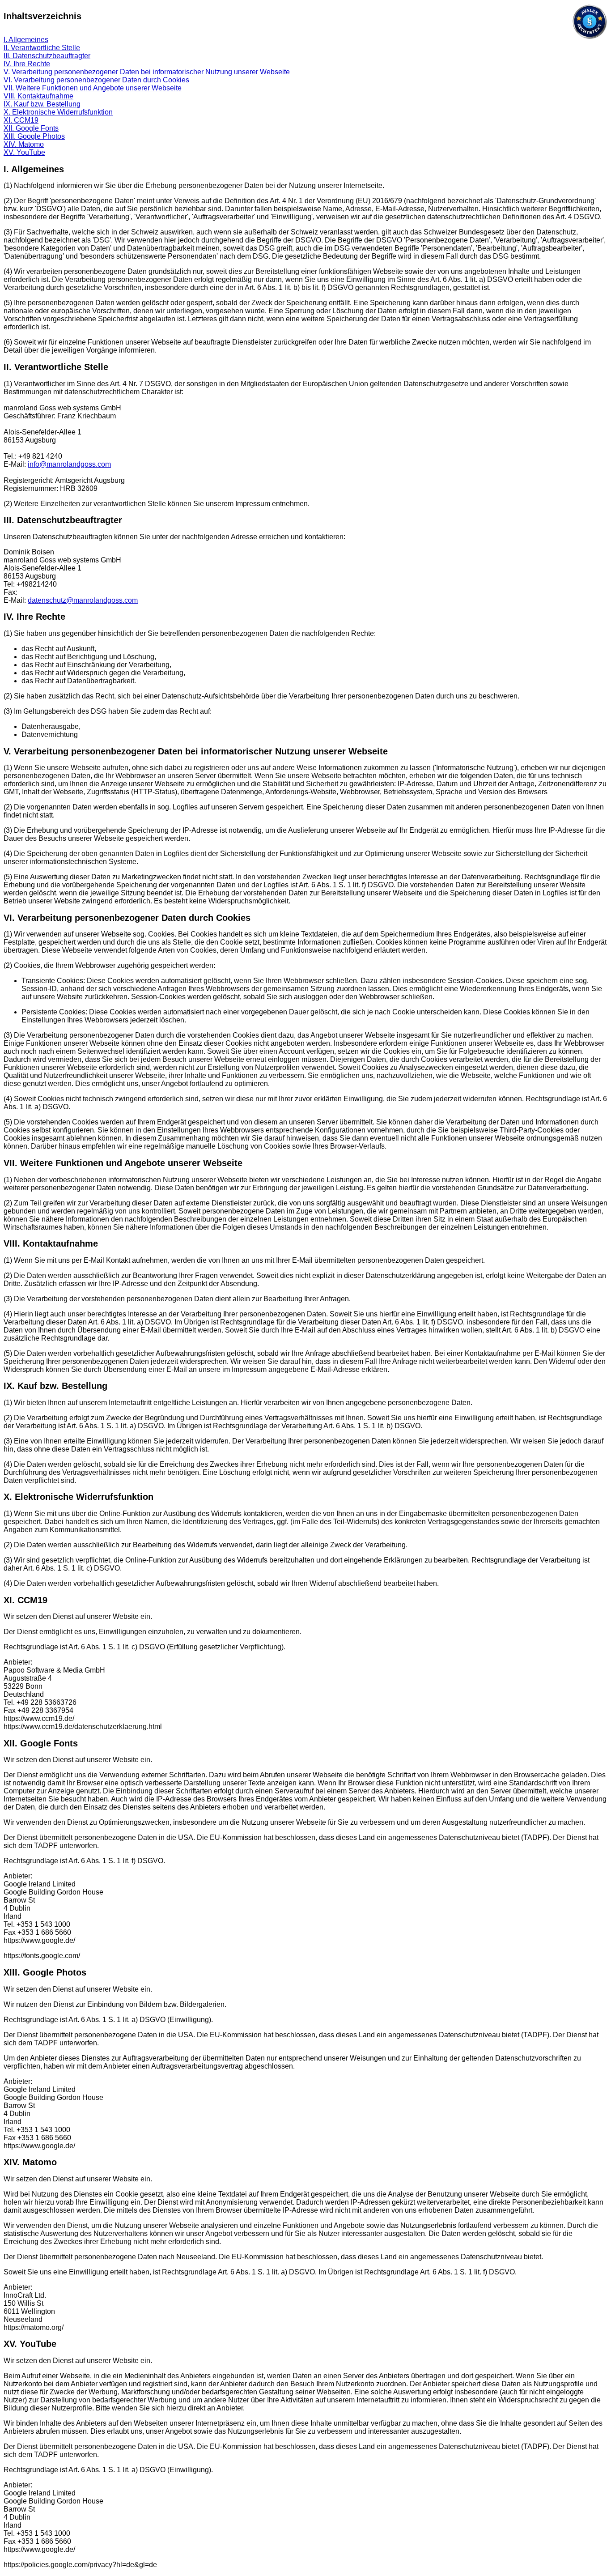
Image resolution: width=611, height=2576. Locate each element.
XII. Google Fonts (31, 128)
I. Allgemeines (26, 40)
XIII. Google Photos (34, 136)
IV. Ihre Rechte (27, 64)
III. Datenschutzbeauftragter (47, 56)
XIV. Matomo (24, 144)
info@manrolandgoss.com (69, 464)
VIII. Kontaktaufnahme (38, 96)
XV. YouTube (24, 152)
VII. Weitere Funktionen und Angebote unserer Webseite (93, 88)
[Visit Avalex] (590, 37)
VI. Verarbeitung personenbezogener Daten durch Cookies (96, 80)
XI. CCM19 (21, 120)
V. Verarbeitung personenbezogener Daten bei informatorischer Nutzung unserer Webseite (147, 72)
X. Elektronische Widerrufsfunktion (58, 112)
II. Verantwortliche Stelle (42, 48)
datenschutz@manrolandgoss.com (83, 600)
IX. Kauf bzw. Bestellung (42, 104)
